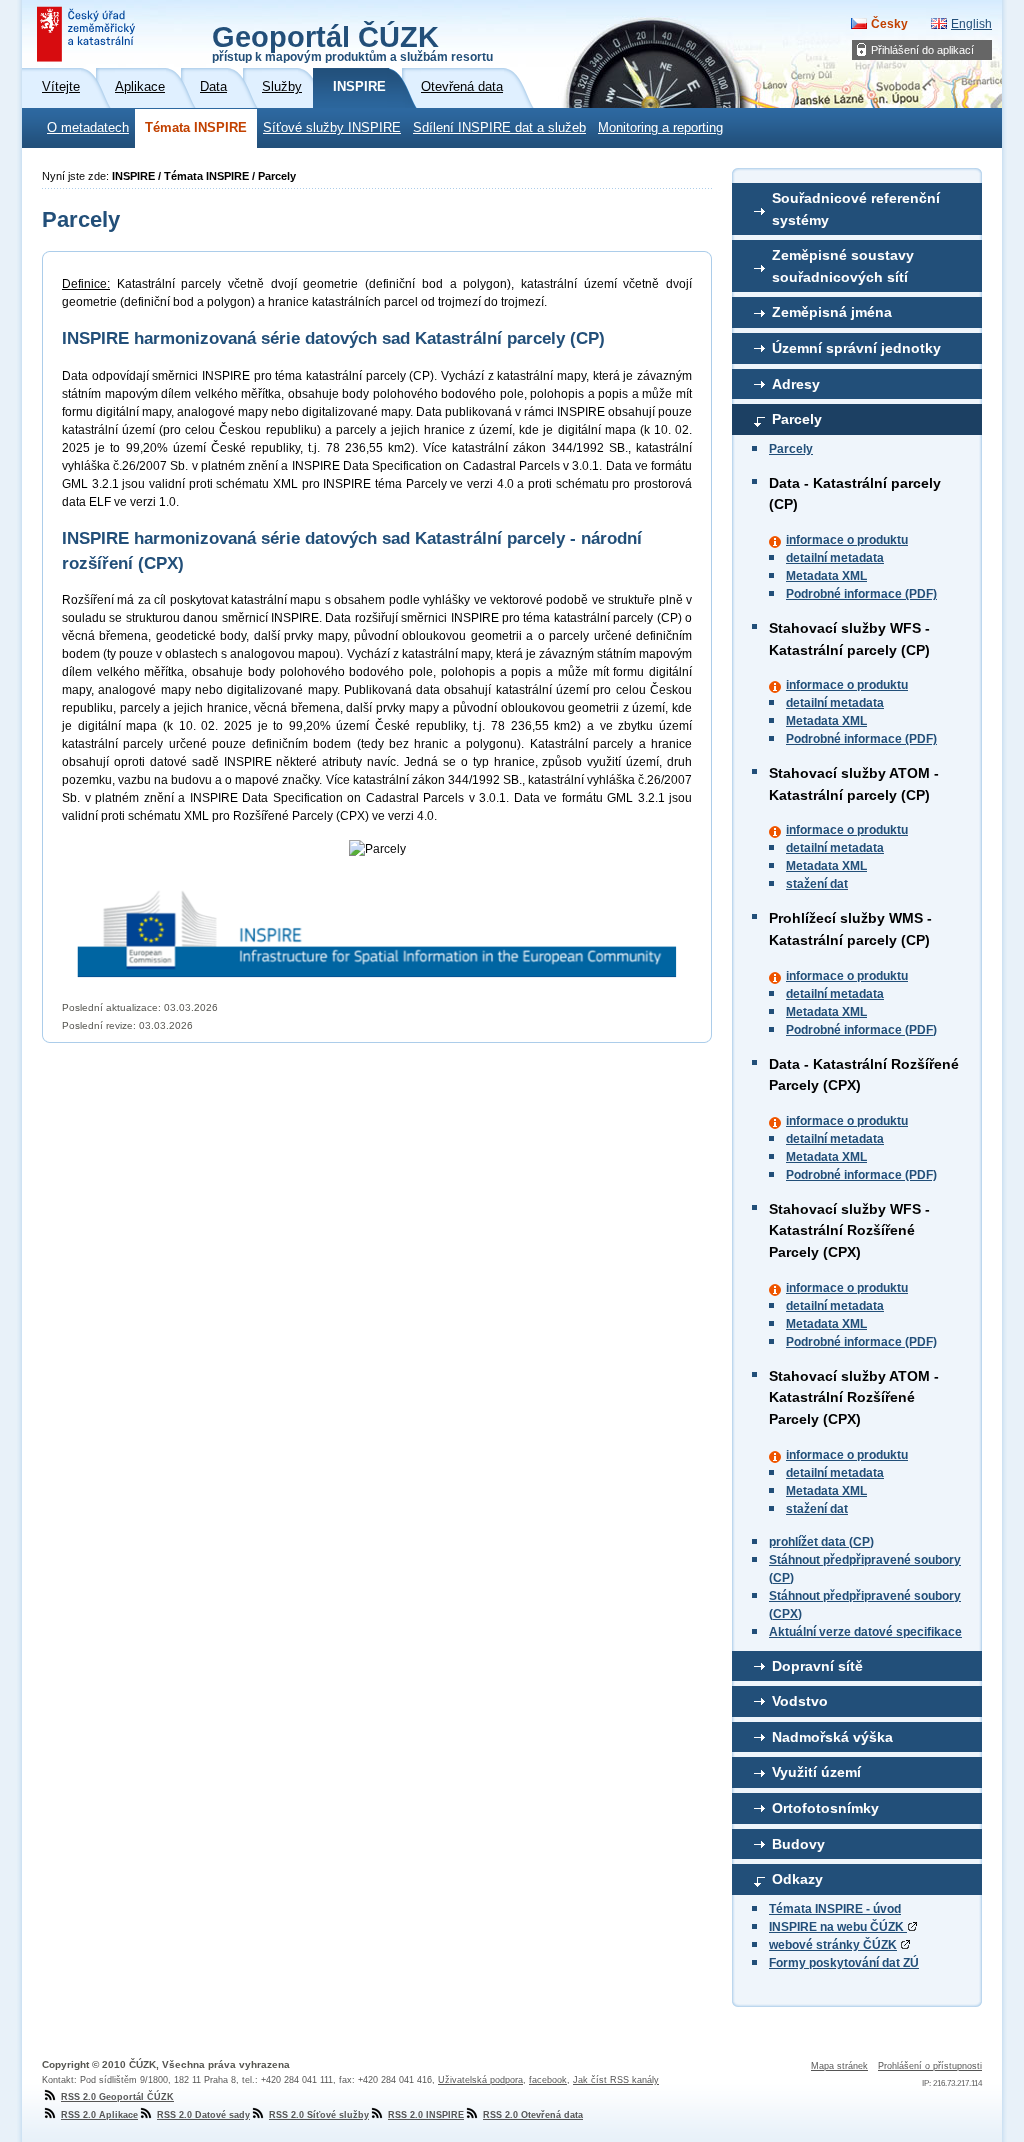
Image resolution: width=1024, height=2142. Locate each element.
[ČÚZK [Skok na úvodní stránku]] (88, 34)
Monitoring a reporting (660, 128)
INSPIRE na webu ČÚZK (838, 1927)
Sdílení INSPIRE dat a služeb (499, 128)
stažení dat (817, 884)
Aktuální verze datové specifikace (865, 1632)
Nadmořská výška (832, 1737)
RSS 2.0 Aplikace (99, 2115)
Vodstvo (800, 1701)
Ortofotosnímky (825, 1808)
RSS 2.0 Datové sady (203, 2115)
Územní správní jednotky (856, 348)
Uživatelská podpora (480, 2080)
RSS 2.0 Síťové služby (319, 2115)
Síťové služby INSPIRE (332, 128)
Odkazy (797, 1879)
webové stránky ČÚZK (833, 1945)
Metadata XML (826, 576)
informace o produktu (847, 540)
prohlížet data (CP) (821, 1542)
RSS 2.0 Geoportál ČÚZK (117, 2097)
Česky (889, 24)
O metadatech (88, 128)
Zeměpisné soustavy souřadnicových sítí (843, 266)
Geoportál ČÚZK (352, 42)
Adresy (796, 384)
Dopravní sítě (817, 1666)
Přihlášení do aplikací (922, 50)
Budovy (798, 1844)
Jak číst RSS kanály (616, 2080)
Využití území (816, 1772)
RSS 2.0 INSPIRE (426, 2115)
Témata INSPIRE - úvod (835, 1909)
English (971, 24)
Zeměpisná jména (832, 312)
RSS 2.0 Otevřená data (533, 2115)
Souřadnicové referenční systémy (856, 209)
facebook (548, 2080)
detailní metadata (835, 558)
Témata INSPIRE (196, 128)
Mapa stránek (839, 2066)
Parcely (797, 419)
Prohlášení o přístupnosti (930, 2066)
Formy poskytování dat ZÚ (844, 1963)
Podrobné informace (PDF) (861, 594)
